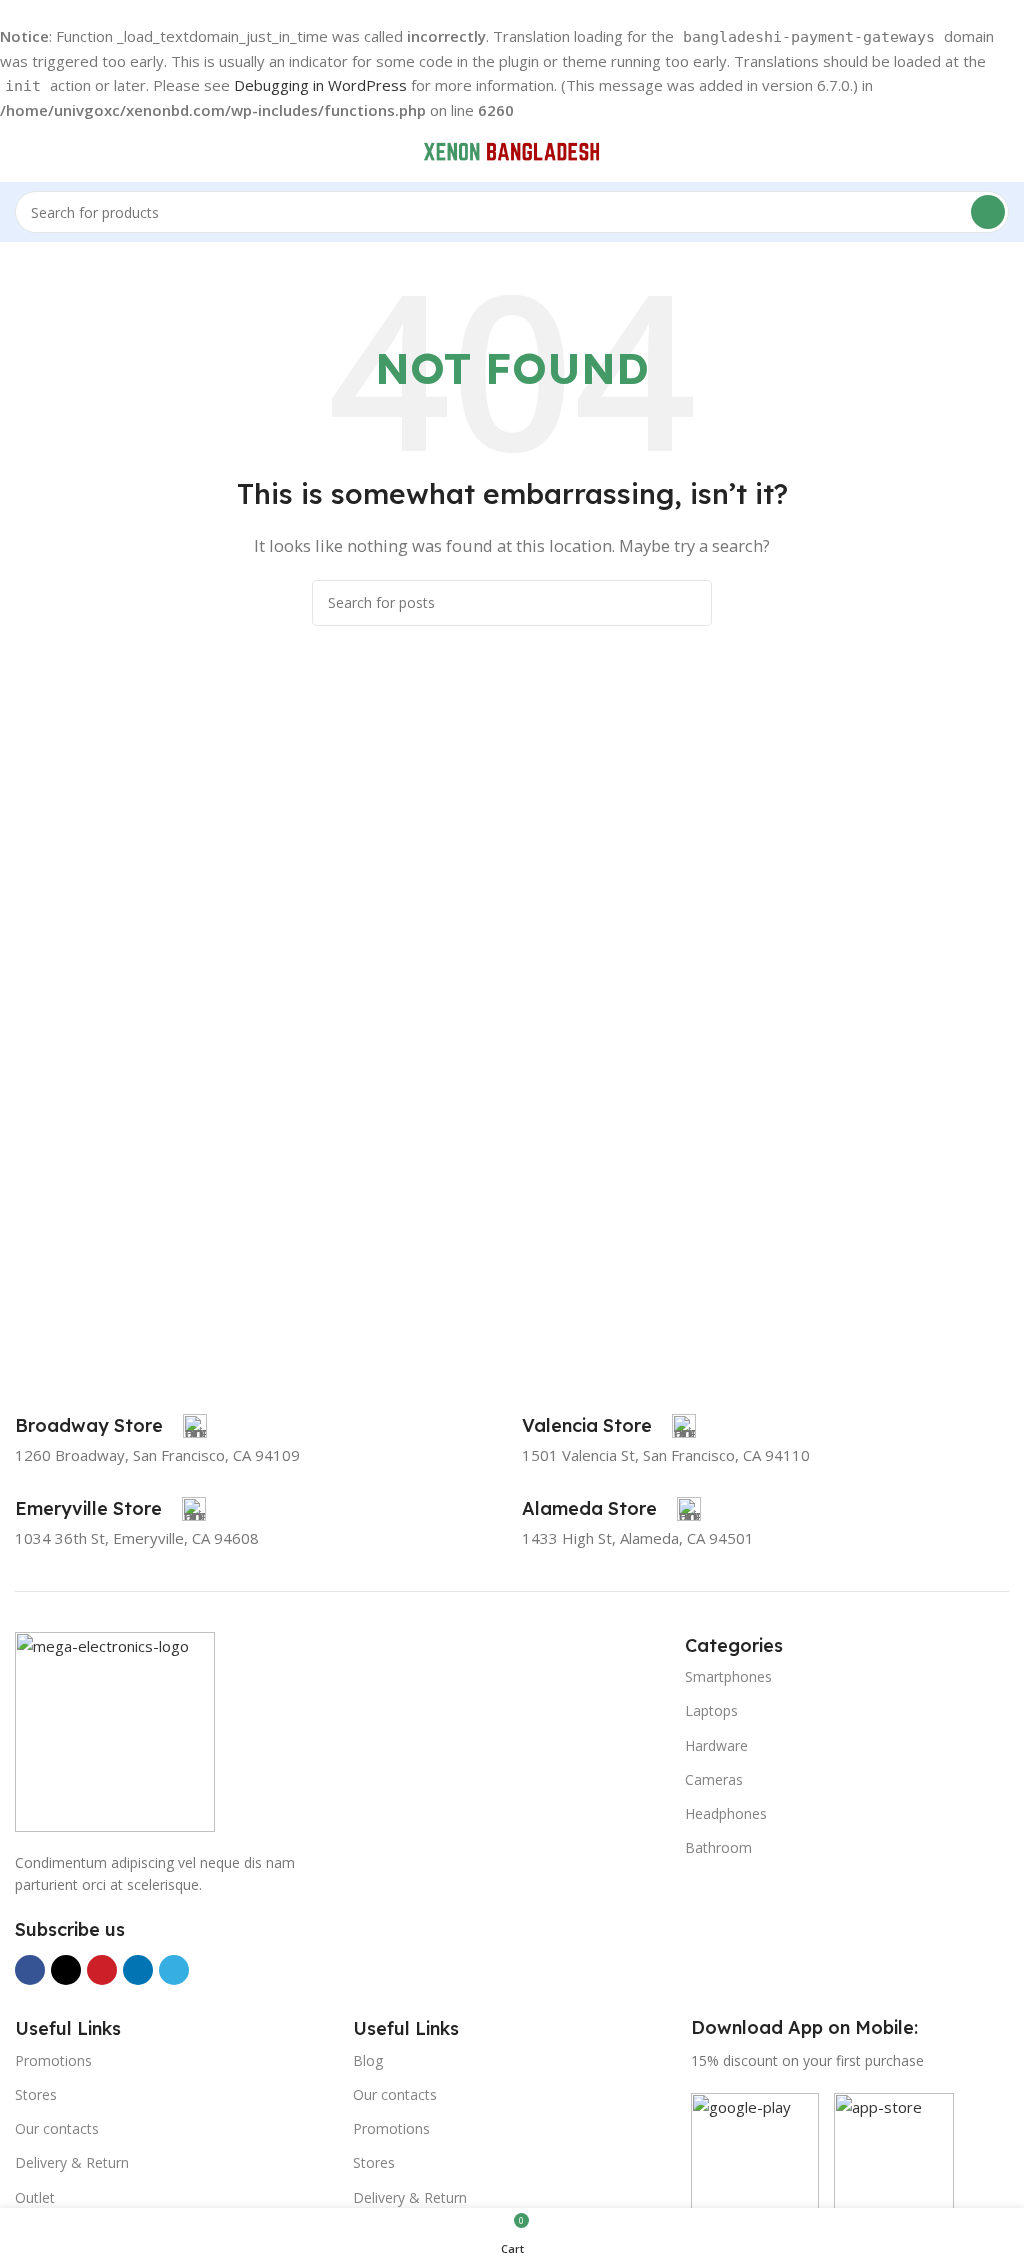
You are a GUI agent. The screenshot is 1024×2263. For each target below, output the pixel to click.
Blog (368, 2060)
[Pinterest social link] (102, 1970)
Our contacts (57, 2128)
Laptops (711, 1710)
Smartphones (728, 1676)
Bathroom (718, 1847)
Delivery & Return (72, 2162)
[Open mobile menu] (23, 152)
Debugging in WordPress (320, 85)
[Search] (988, 212)
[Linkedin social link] (138, 1970)
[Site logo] (512, 150)
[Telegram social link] (174, 1970)
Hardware (716, 1745)
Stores (36, 2094)
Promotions (53, 2060)
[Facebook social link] (30, 1970)
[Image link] (115, 1730)
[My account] (1001, 152)
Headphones (726, 1813)
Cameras (714, 1779)
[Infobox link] (111, 1426)
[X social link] (66, 1970)
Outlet (35, 2197)
